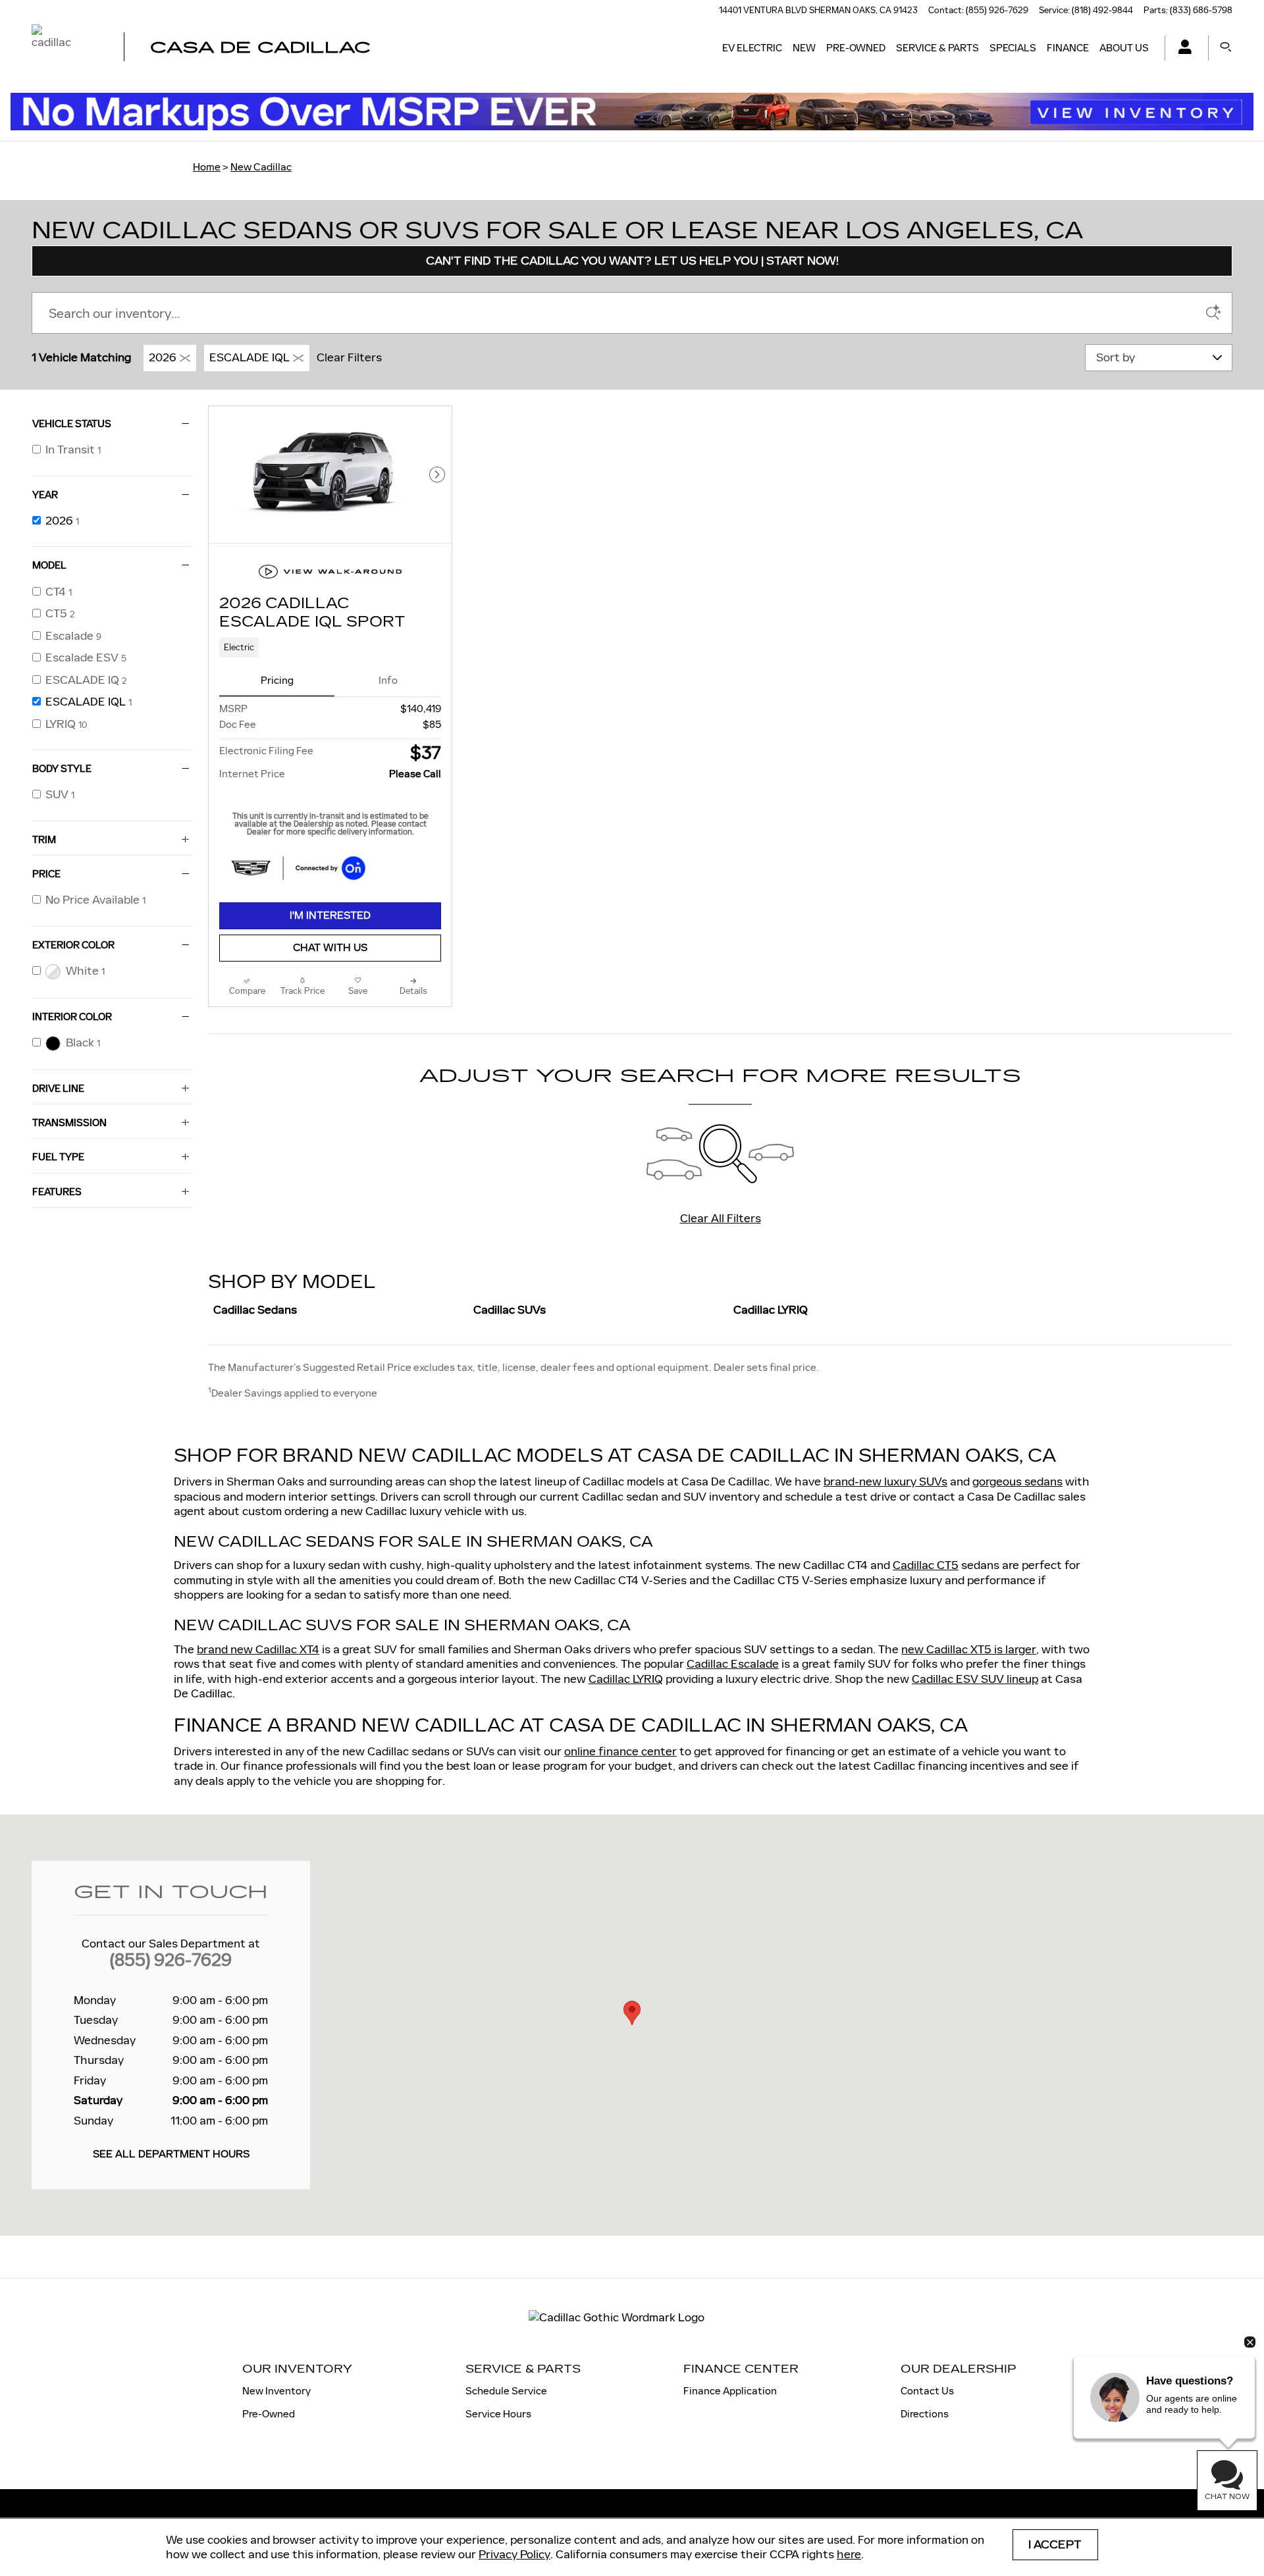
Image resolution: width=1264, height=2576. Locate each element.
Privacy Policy (514, 2554)
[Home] (66, 48)
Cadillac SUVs (510, 1310)
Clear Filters (349, 357)
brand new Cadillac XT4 (258, 1649)
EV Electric (752, 48)
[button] (330, 648)
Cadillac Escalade (733, 1664)
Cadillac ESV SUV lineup (975, 1679)
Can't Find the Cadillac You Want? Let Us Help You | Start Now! (632, 261)
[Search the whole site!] (1226, 48)
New (804, 48)
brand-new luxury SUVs (885, 1481)
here (849, 2554)
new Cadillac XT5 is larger (969, 1649)
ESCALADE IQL (250, 357)
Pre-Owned (856, 48)
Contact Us (927, 2391)
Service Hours (498, 2414)
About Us (1124, 48)
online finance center (620, 1751)
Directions (925, 2414)
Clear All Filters (721, 1218)
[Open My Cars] (1181, 48)
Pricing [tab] (277, 680)
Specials (1013, 48)
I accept (1055, 2545)
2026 (163, 357)
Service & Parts (937, 48)
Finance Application (730, 2391)
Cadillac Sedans (255, 1310)
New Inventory (276, 2391)
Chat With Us (330, 948)
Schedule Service (506, 2391)
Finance (1068, 48)
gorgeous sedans (1017, 1481)
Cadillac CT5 (926, 1565)
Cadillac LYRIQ (771, 1310)
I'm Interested (330, 916)
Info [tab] (388, 680)
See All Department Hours (171, 2155)
